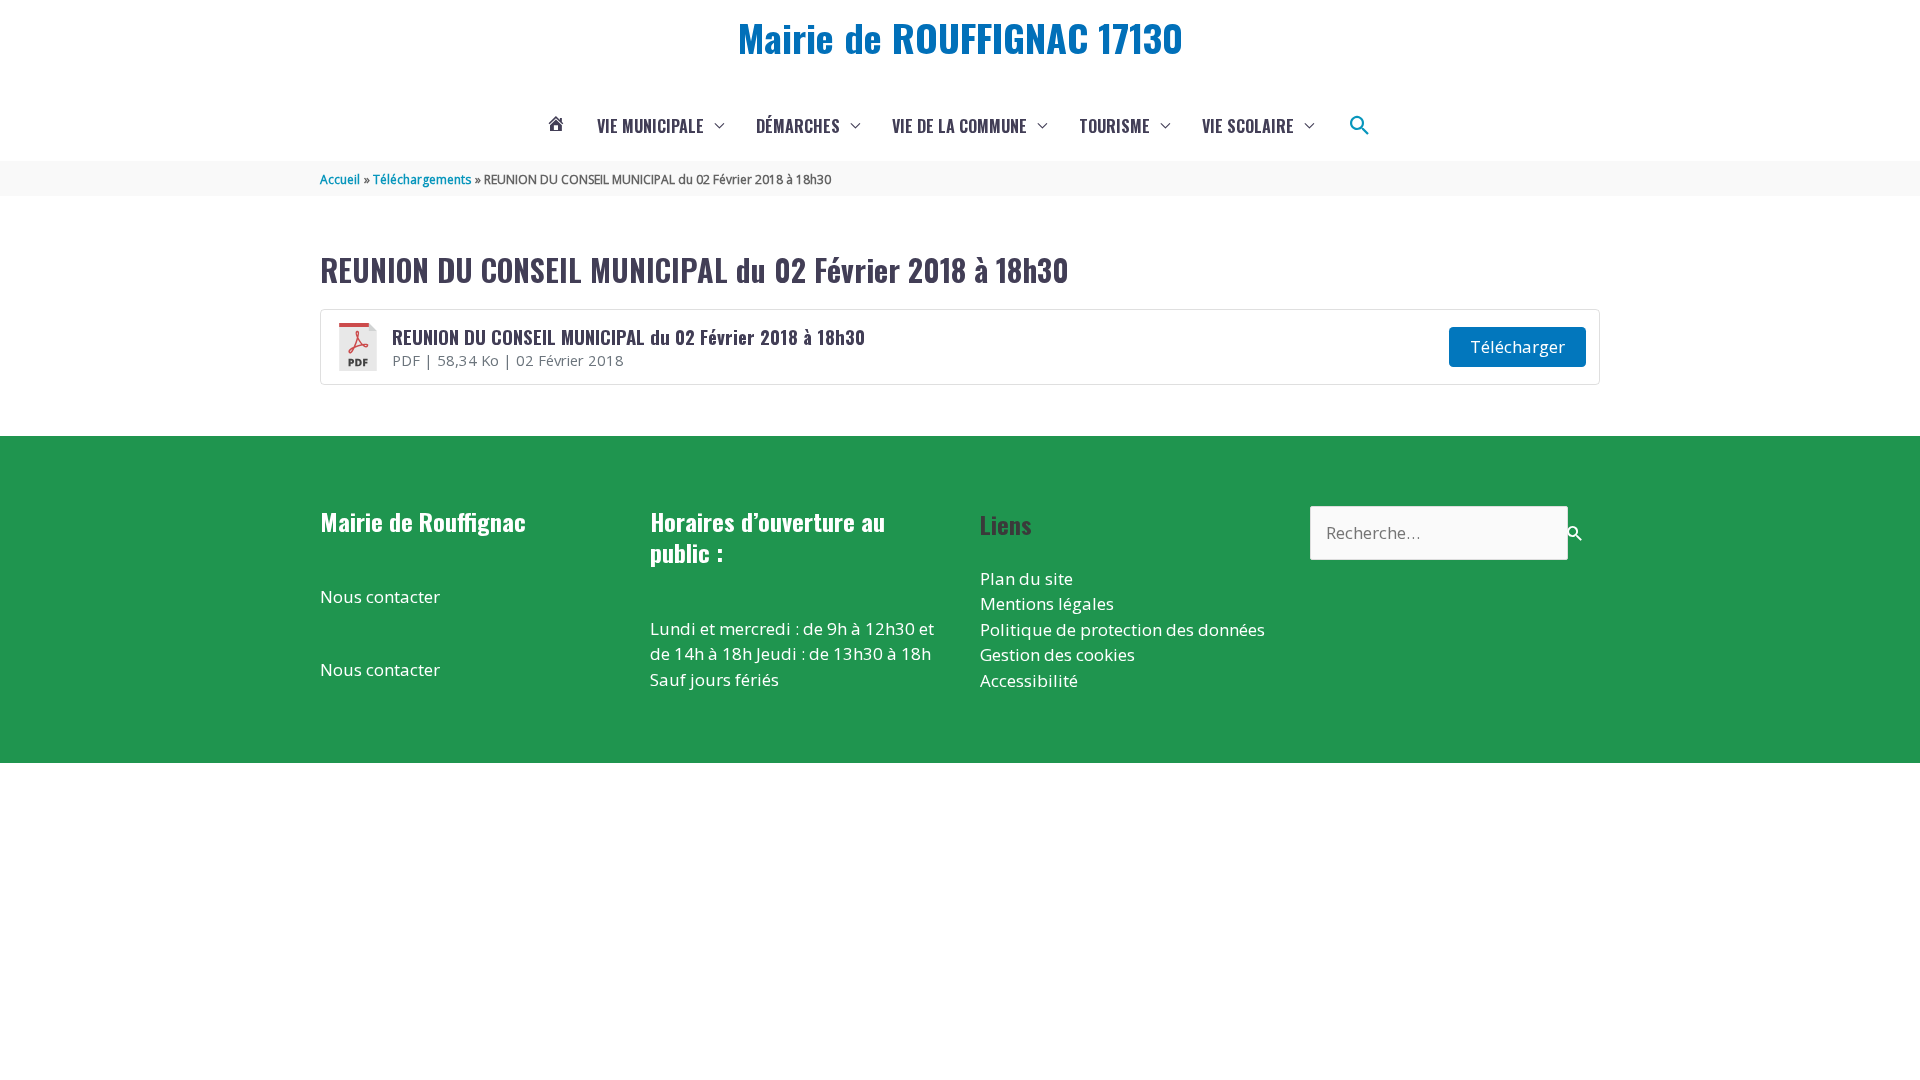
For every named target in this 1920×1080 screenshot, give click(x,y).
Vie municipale (650, 126)
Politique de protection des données (1122, 629)
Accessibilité (1029, 680)
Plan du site (1026, 578)
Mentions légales (1047, 603)
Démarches (798, 126)
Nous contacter (380, 596)
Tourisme (1114, 126)
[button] (1360, 126)
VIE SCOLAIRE (1248, 126)
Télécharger (1517, 346)
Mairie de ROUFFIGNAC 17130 (960, 37)
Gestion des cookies (1057, 654)
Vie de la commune (959, 126)
